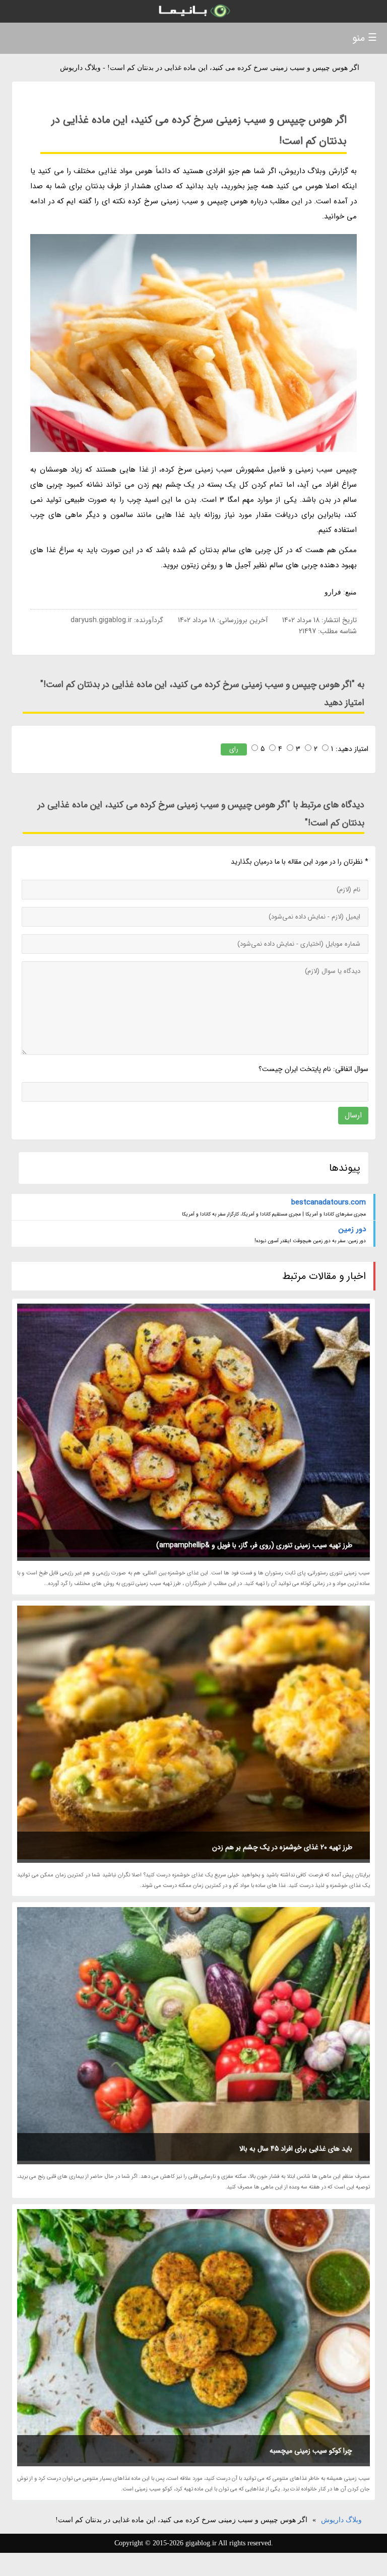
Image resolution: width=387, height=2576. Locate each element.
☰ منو (365, 38)
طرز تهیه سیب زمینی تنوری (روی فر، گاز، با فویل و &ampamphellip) (254, 1545)
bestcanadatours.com (329, 1202)
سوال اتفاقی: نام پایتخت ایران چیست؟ (313, 1069)
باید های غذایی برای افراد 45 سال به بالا (296, 2149)
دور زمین (352, 1229)
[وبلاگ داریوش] (193, 11)
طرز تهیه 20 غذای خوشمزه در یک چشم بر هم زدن (282, 1847)
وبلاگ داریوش (341, 2520)
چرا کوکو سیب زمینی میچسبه (311, 2451)
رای (234, 749)
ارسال (353, 1115)
